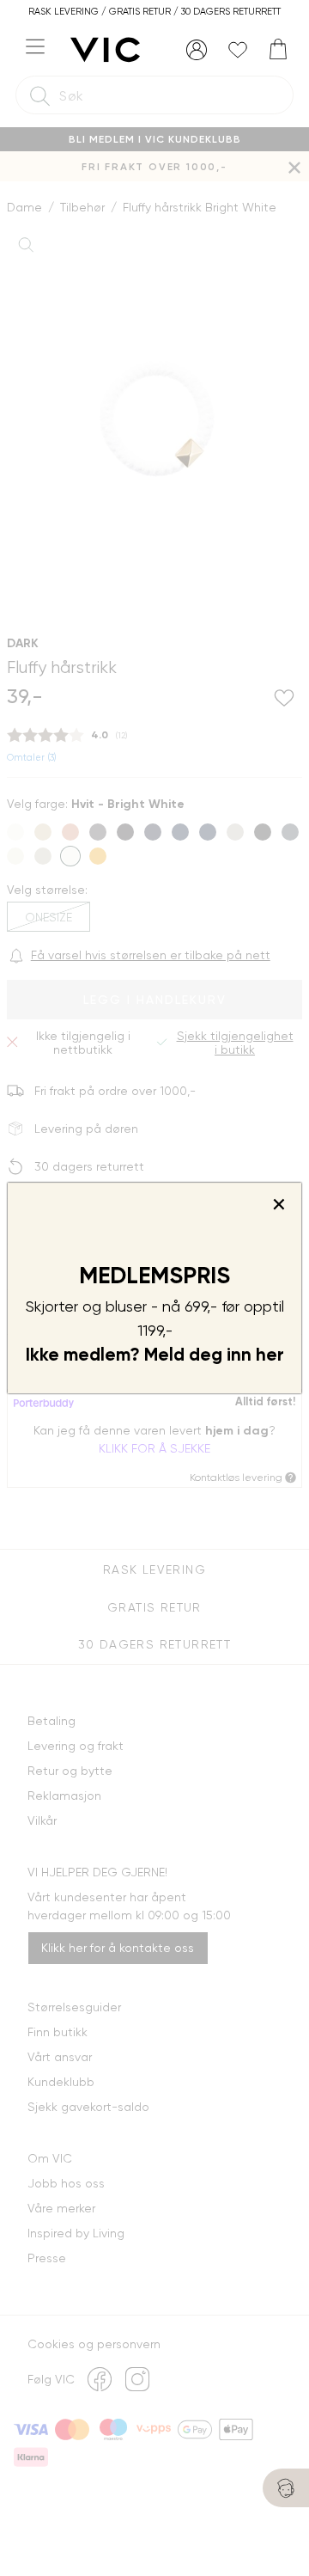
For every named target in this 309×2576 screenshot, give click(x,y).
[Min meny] (197, 50)
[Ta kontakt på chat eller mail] (286, 2488)
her (270, 1355)
